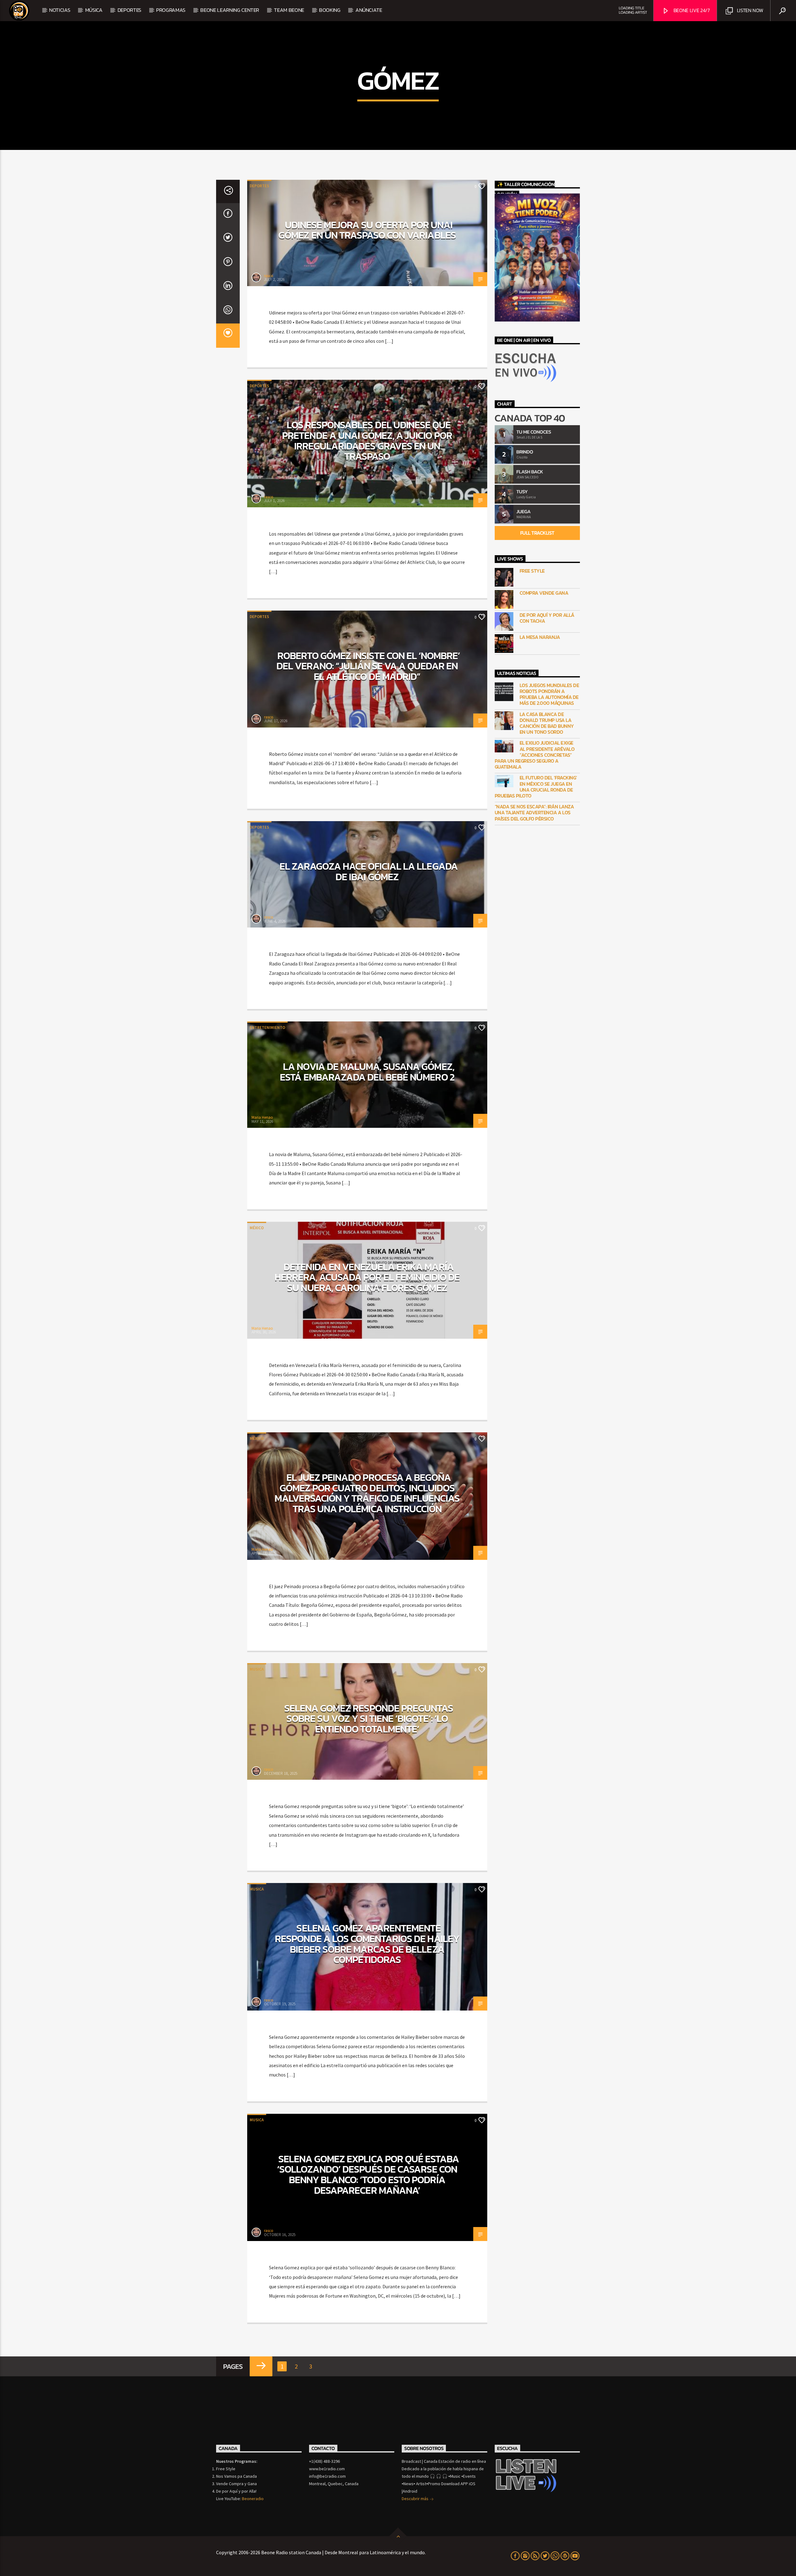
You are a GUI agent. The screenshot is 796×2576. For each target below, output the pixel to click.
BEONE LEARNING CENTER (230, 10)
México (257, 1228)
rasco (269, 276)
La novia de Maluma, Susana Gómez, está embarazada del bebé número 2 (367, 1072)
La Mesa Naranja (540, 637)
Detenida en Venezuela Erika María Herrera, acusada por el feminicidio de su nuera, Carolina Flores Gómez (367, 1277)
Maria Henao (262, 1117)
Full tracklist (537, 533)
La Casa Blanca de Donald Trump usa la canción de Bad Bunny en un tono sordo (547, 723)
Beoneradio (253, 2499)
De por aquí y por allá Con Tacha (547, 618)
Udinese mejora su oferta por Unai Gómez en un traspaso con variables (367, 230)
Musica (257, 1669)
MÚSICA (94, 10)
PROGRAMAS (171, 10)
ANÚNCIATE (369, 10)
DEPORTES (129, 10)
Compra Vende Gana (544, 593)
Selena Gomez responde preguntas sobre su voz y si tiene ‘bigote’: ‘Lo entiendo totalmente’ (369, 1719)
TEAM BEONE (289, 10)
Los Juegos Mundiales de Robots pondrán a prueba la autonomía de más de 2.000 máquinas (549, 694)
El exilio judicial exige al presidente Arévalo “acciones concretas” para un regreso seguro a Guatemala (535, 755)
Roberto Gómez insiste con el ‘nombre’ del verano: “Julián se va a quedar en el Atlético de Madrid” (368, 666)
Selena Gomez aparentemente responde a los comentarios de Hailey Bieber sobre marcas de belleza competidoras (367, 1944)
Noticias (60, 10)
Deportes (259, 186)
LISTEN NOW (749, 10)
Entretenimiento (267, 1028)
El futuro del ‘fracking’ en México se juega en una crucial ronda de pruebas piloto (536, 787)
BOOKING (330, 10)
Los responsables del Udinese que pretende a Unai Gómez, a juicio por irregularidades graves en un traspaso (367, 441)
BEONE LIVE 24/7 (691, 10)
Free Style (532, 571)
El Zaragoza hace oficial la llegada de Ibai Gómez (368, 872)
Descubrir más (416, 2499)
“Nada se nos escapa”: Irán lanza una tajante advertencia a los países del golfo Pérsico (534, 813)
